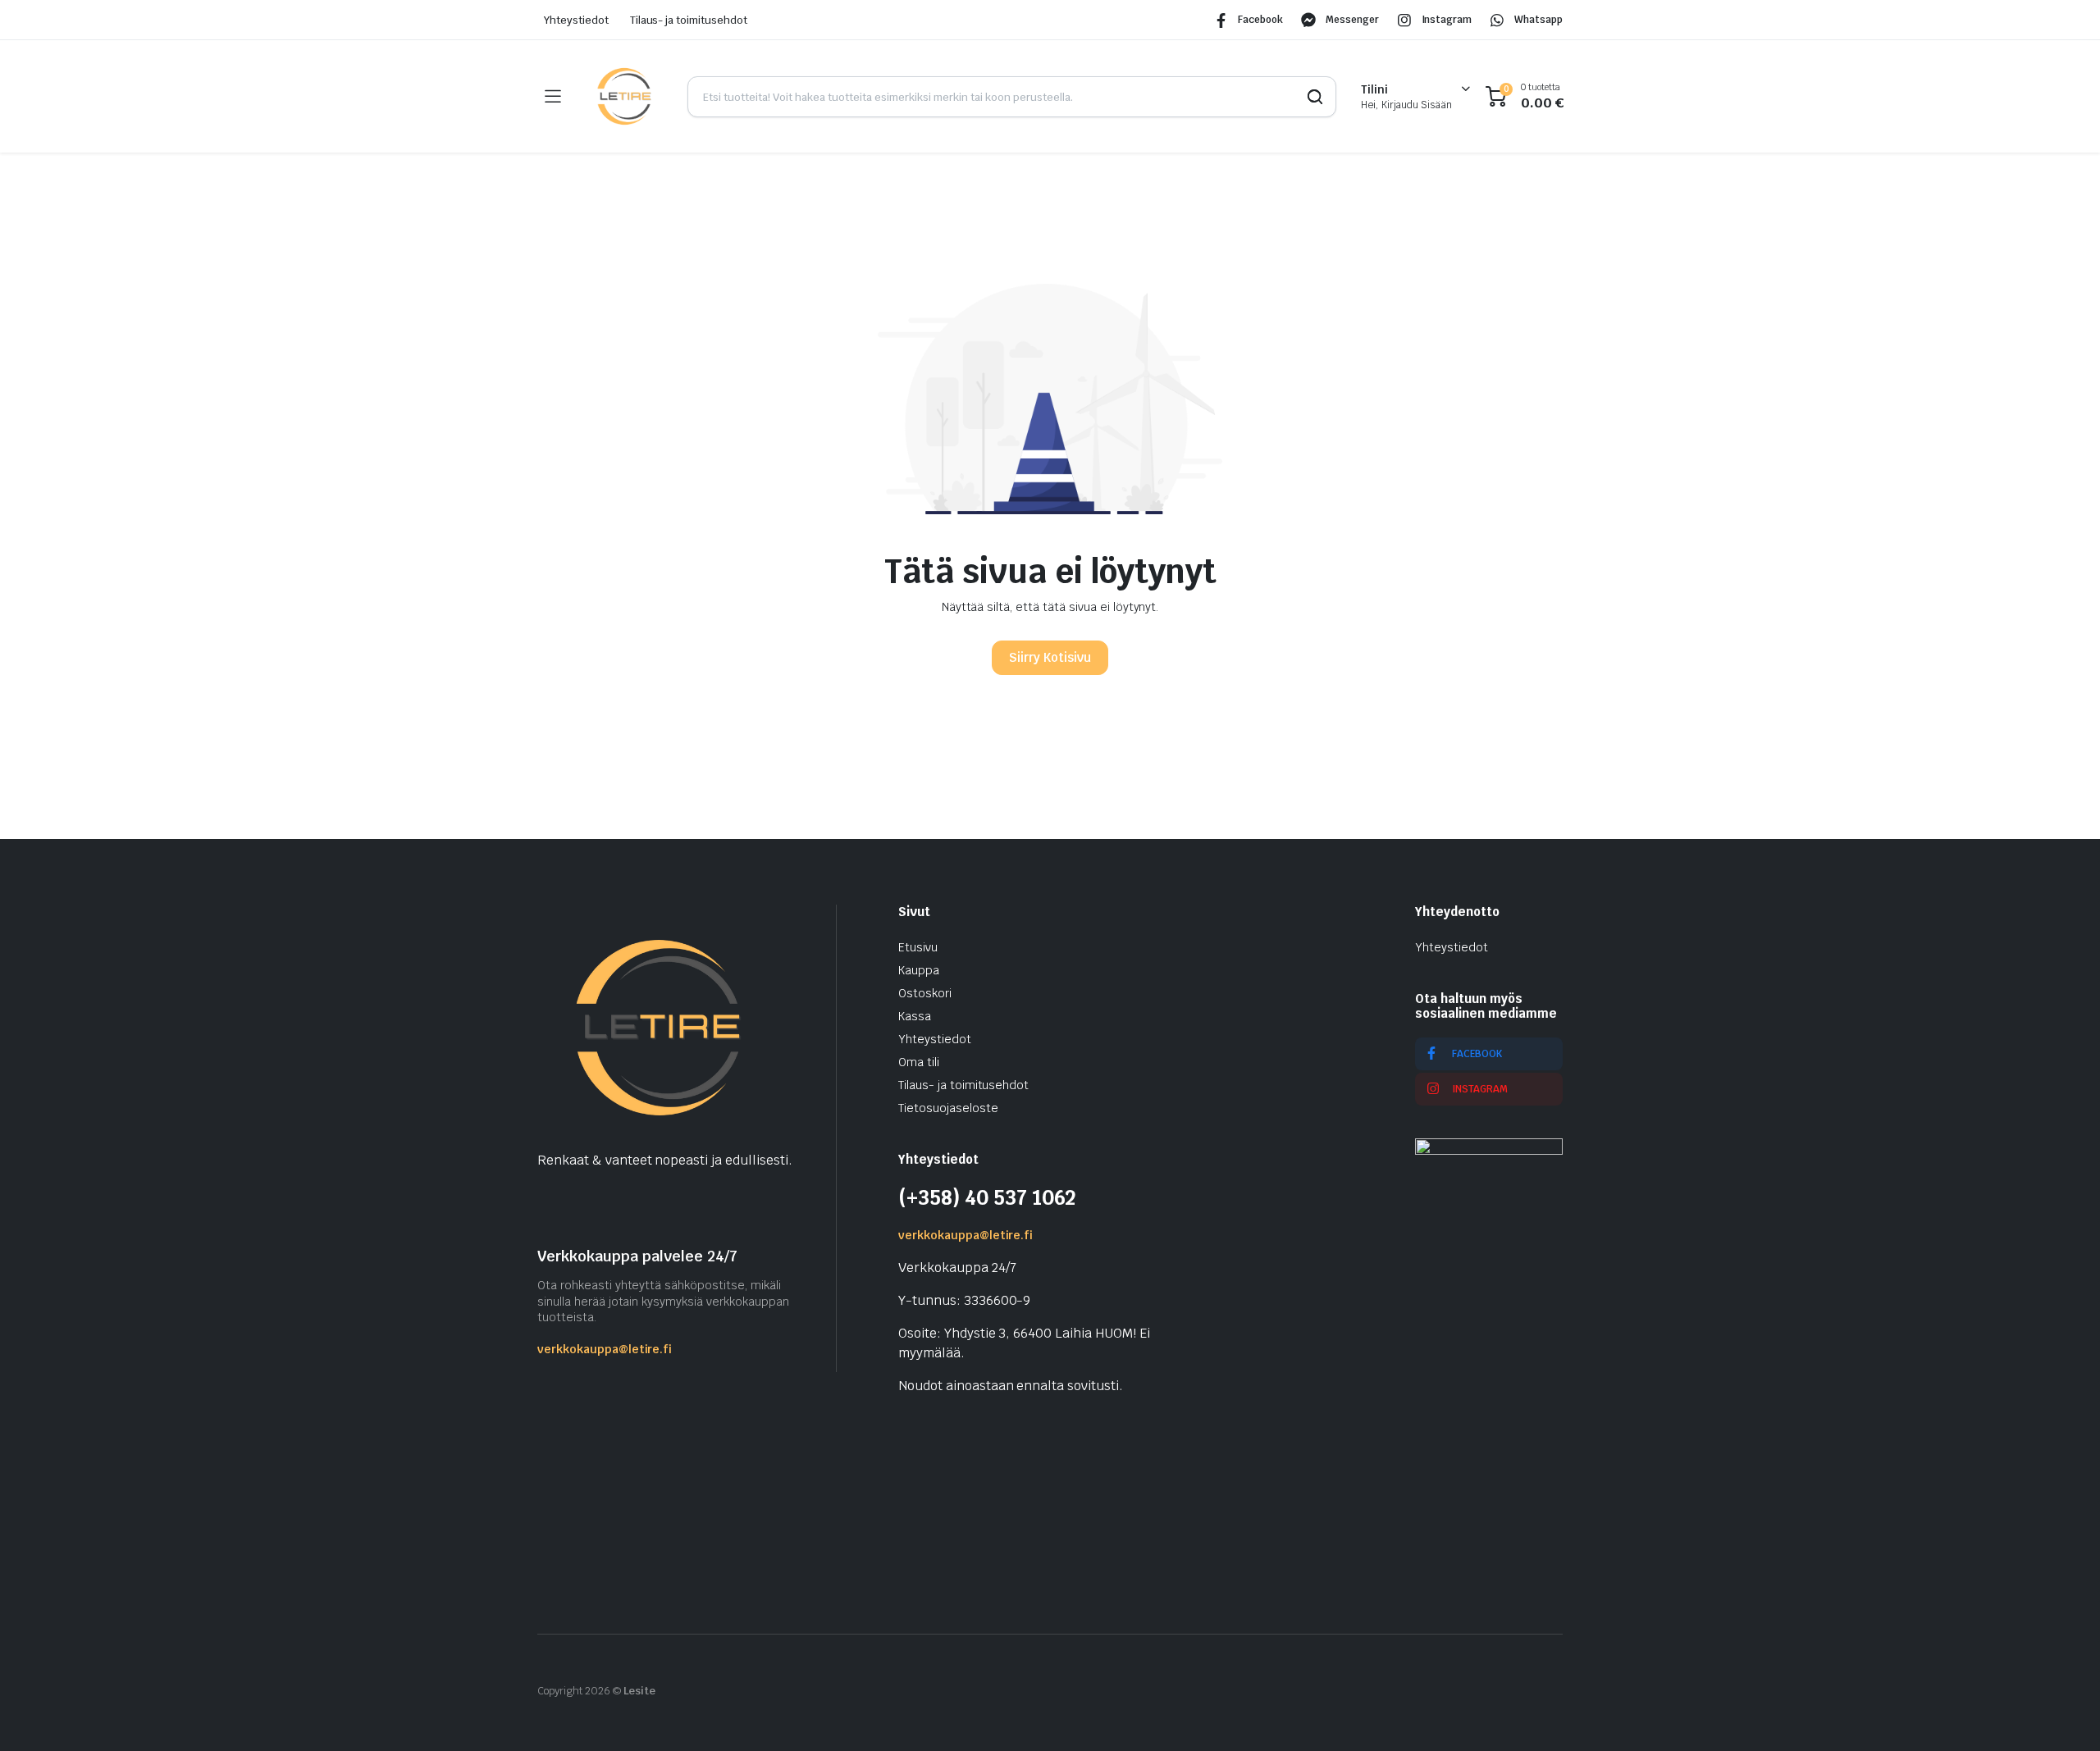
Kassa (915, 1016)
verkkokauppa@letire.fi (605, 1349)
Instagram (1447, 20)
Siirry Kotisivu (1050, 657)
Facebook (1260, 20)
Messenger (1352, 20)
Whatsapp (1538, 20)
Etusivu (918, 947)
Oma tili (919, 1062)
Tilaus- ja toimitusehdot (689, 20)
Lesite (640, 1691)
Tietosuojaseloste (948, 1108)
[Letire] (624, 96)
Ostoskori (925, 993)
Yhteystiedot (576, 20)
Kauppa (919, 970)
